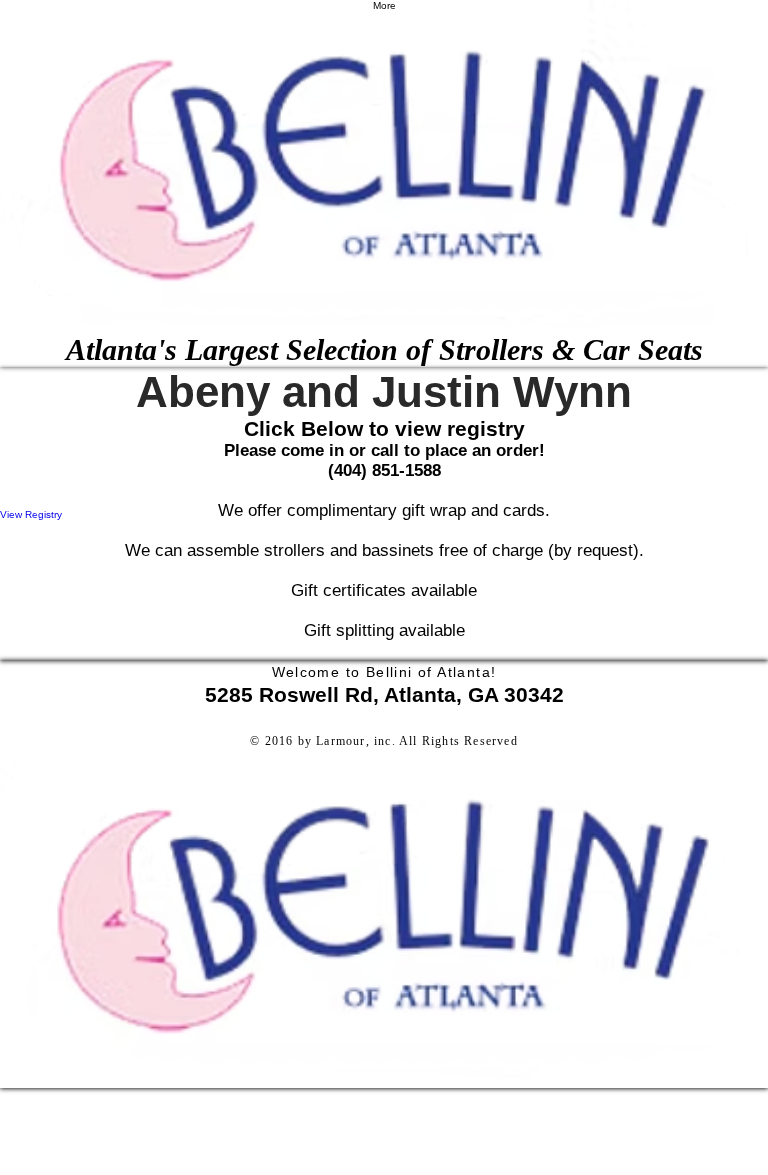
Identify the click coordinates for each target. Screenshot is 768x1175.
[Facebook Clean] (384, 759)
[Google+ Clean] (384, 779)
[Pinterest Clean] (384, 799)
